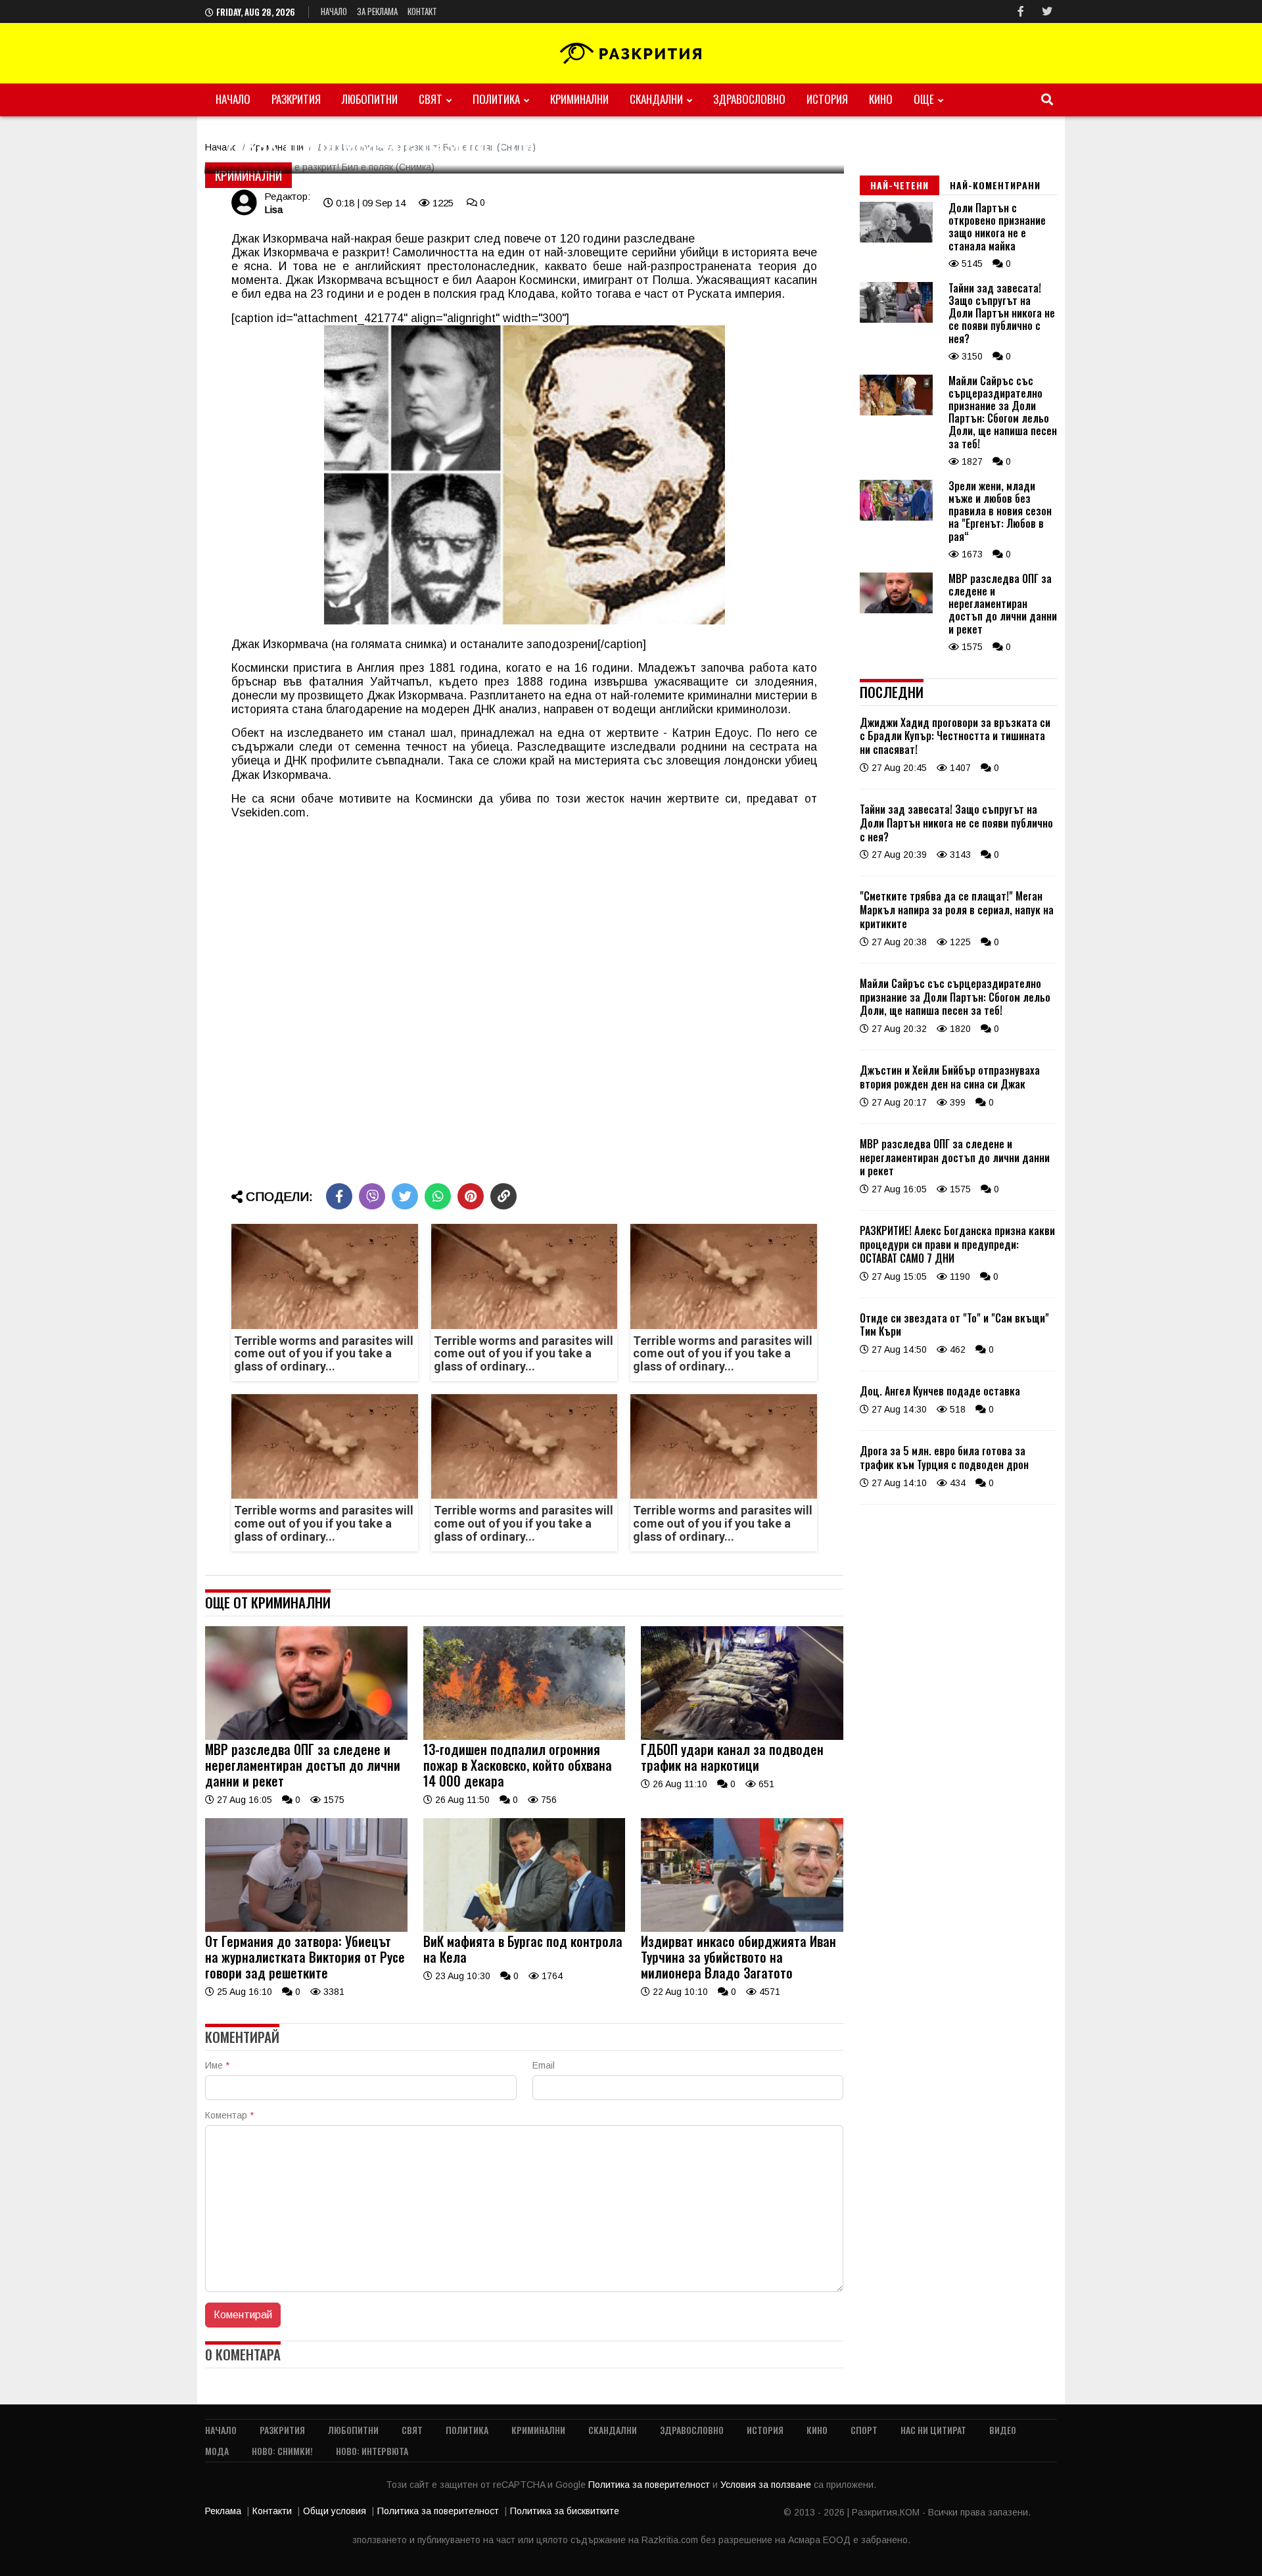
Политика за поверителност (650, 2485)
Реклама (223, 2511)
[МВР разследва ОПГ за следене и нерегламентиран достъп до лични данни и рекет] (306, 1737)
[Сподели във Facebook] (339, 1196)
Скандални (656, 99)
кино (881, 99)
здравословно (749, 99)
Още (924, 99)
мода (217, 2451)
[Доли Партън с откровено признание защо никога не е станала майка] (896, 239)
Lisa (273, 209)
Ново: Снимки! (282, 2451)
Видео (1003, 2430)
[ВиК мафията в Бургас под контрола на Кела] (525, 1929)
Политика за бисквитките (565, 2511)
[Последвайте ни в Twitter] (1047, 12)
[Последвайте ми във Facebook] (1021, 12)
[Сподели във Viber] (372, 1196)
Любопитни (370, 99)
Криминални (579, 99)
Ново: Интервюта (372, 2451)
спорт (864, 2430)
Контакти (272, 2511)
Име (217, 2065)
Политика (496, 99)
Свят (431, 99)
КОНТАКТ (422, 11)
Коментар (229, 2115)
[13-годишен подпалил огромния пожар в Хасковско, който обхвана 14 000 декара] (525, 1737)
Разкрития (296, 99)
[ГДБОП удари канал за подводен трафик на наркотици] (742, 1737)
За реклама (377, 11)
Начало (334, 11)
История (827, 99)
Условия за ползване (767, 2485)
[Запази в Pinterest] (471, 1196)
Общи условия (335, 2511)
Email (544, 2065)
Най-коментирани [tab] (995, 185)
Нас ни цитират (933, 2430)
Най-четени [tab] (900, 185)
